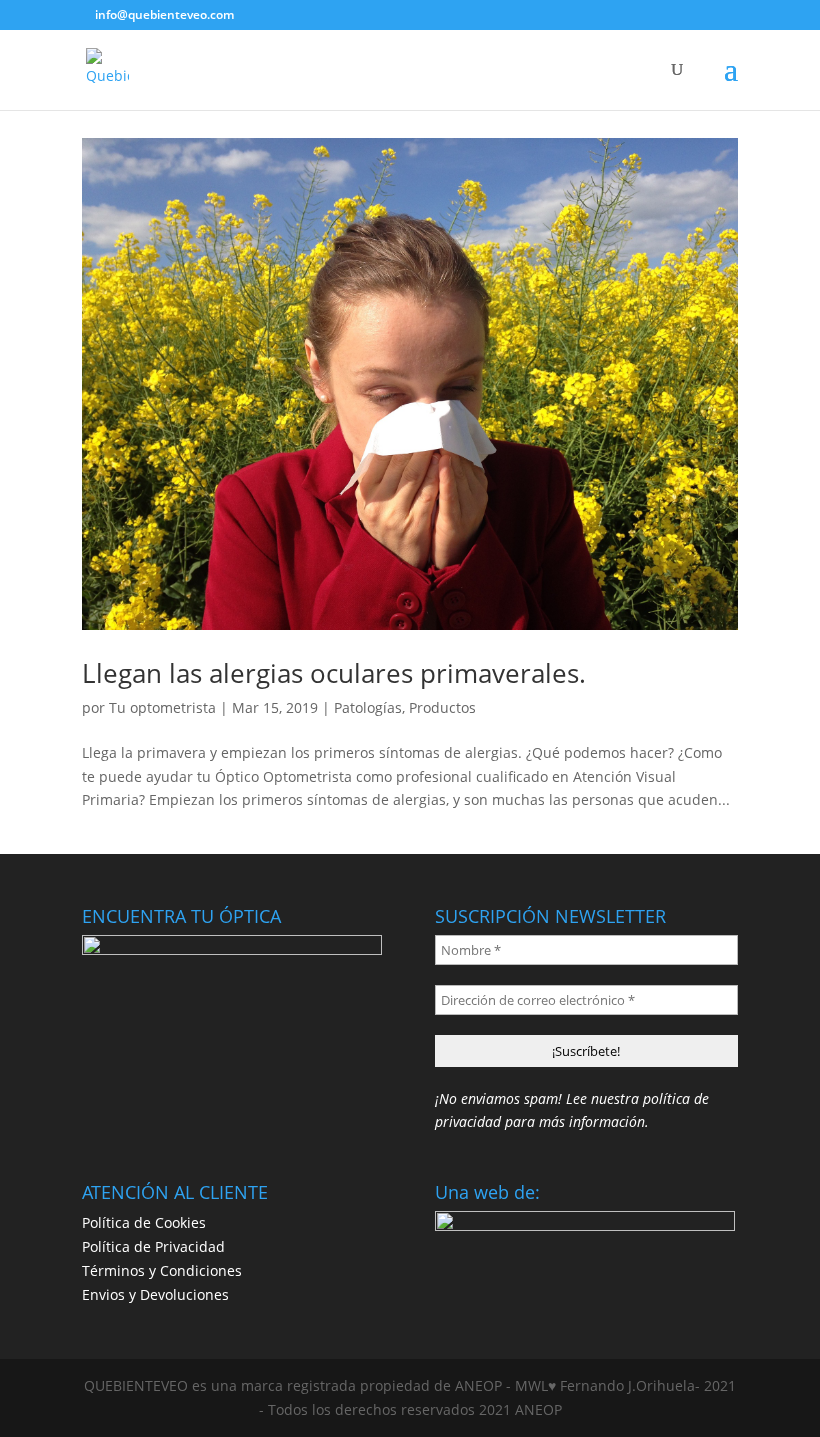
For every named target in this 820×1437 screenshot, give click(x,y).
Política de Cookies (144, 1222)
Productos (442, 707)
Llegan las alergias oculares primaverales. (334, 673)
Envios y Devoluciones (155, 1294)
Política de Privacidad (153, 1246)
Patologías (368, 707)
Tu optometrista (162, 707)
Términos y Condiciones (162, 1270)
